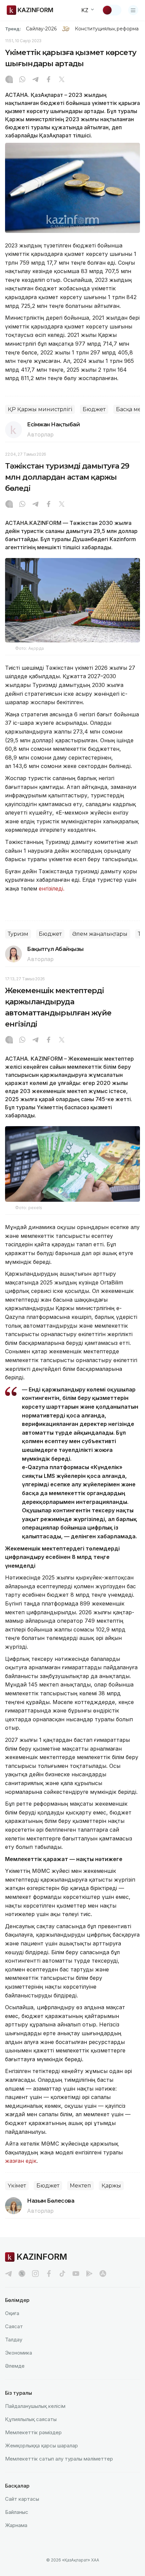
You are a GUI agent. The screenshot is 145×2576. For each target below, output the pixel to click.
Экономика (19, 2353)
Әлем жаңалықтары (100, 934)
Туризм (18, 934)
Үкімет (17, 2186)
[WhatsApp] (22, 80)
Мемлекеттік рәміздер (33, 2432)
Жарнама (16, 2525)
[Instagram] (9, 80)
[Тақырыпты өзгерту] (112, 10)
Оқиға (12, 2313)
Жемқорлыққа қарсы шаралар (41, 2446)
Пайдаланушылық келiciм (35, 2406)
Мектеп (80, 2186)
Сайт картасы (22, 2499)
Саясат (14, 2326)
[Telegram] (35, 80)
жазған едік (21, 2161)
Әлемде (15, 2366)
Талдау (14, 2340)
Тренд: (13, 29)
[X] (62, 80)
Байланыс (17, 2512)
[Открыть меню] (133, 10)
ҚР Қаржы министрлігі (40, 409)
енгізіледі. (52, 888)
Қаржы (111, 2186)
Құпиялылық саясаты (31, 2419)
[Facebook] (49, 80)
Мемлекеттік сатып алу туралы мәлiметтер (59, 2459)
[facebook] (49, 2274)
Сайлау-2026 (41, 29)
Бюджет (94, 409)
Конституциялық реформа (107, 29)
